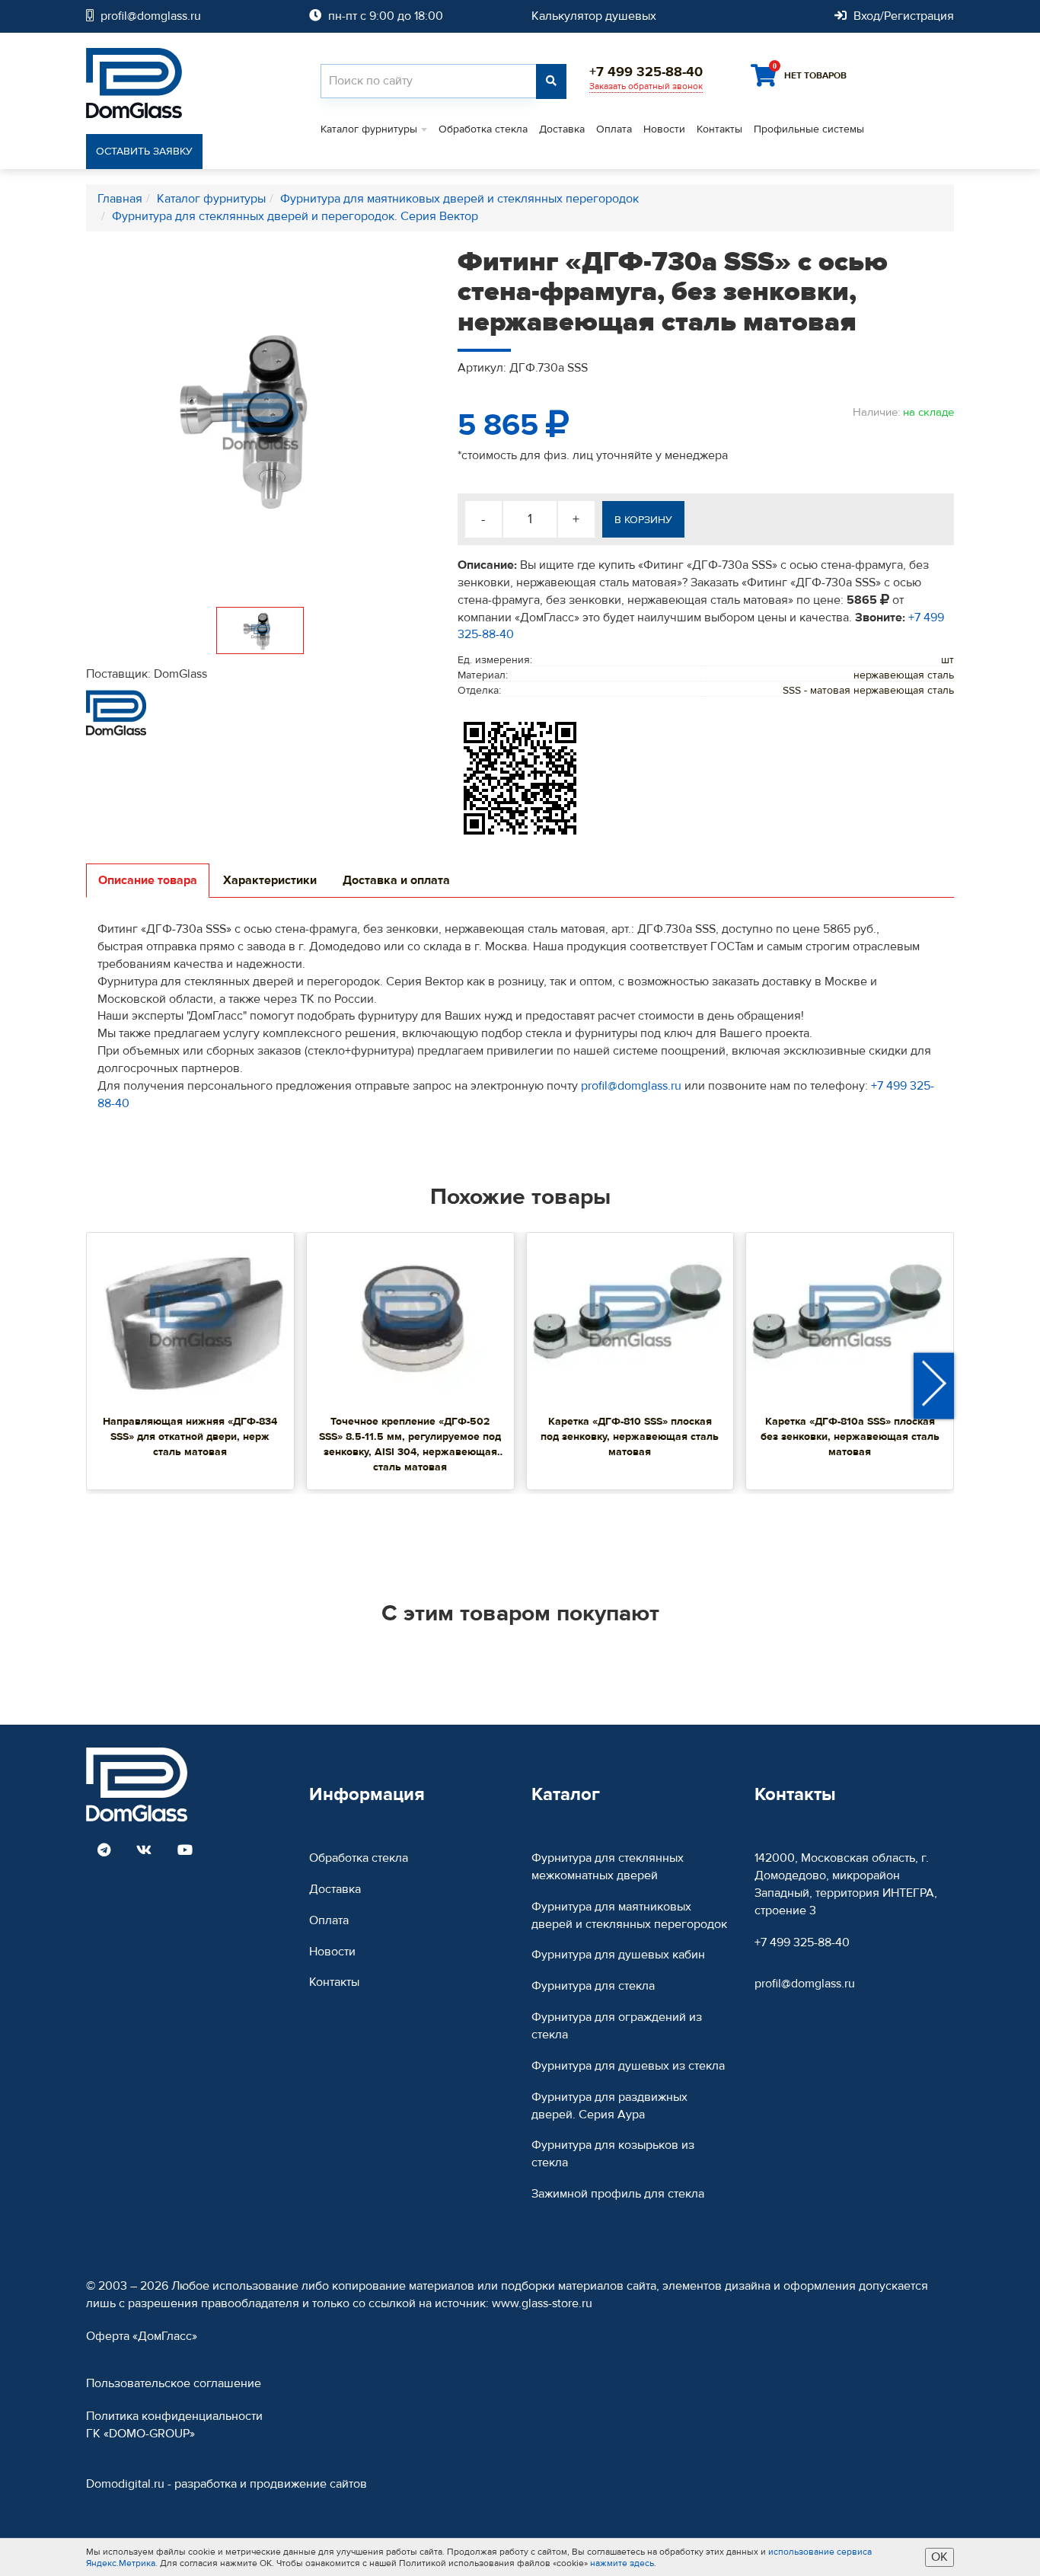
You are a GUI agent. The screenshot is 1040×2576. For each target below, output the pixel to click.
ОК (940, 2557)
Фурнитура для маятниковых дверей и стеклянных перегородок (629, 1915)
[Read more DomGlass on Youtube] (185, 1851)
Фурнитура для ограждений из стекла (617, 2026)
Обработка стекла (483, 129)
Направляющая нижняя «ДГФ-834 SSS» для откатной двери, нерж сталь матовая (190, 1437)
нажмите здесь (622, 2563)
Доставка (562, 129)
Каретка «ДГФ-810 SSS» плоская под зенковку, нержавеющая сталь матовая (630, 1437)
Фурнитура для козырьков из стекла (613, 2154)
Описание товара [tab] (148, 880)
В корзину (643, 520)
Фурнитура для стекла (593, 1986)
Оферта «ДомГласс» (142, 2336)
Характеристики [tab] (270, 880)
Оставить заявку (144, 152)
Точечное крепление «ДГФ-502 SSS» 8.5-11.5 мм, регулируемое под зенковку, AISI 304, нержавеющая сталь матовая (410, 1444)
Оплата (614, 129)
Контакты (719, 129)
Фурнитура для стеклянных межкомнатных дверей (608, 1867)
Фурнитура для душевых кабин (618, 1955)
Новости (664, 129)
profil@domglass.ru (631, 1086)
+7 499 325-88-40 (802, 1942)
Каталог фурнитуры (369, 129)
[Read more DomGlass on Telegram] (104, 1851)
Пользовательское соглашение (174, 2383)
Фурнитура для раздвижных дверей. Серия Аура (609, 2106)
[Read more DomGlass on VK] (144, 1851)
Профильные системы (809, 129)
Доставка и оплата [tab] (396, 880)
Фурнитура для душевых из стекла (628, 2066)
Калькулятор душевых (594, 16)
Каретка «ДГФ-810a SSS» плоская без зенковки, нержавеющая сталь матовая (850, 1437)
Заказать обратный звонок (646, 86)
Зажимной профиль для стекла (618, 2194)
